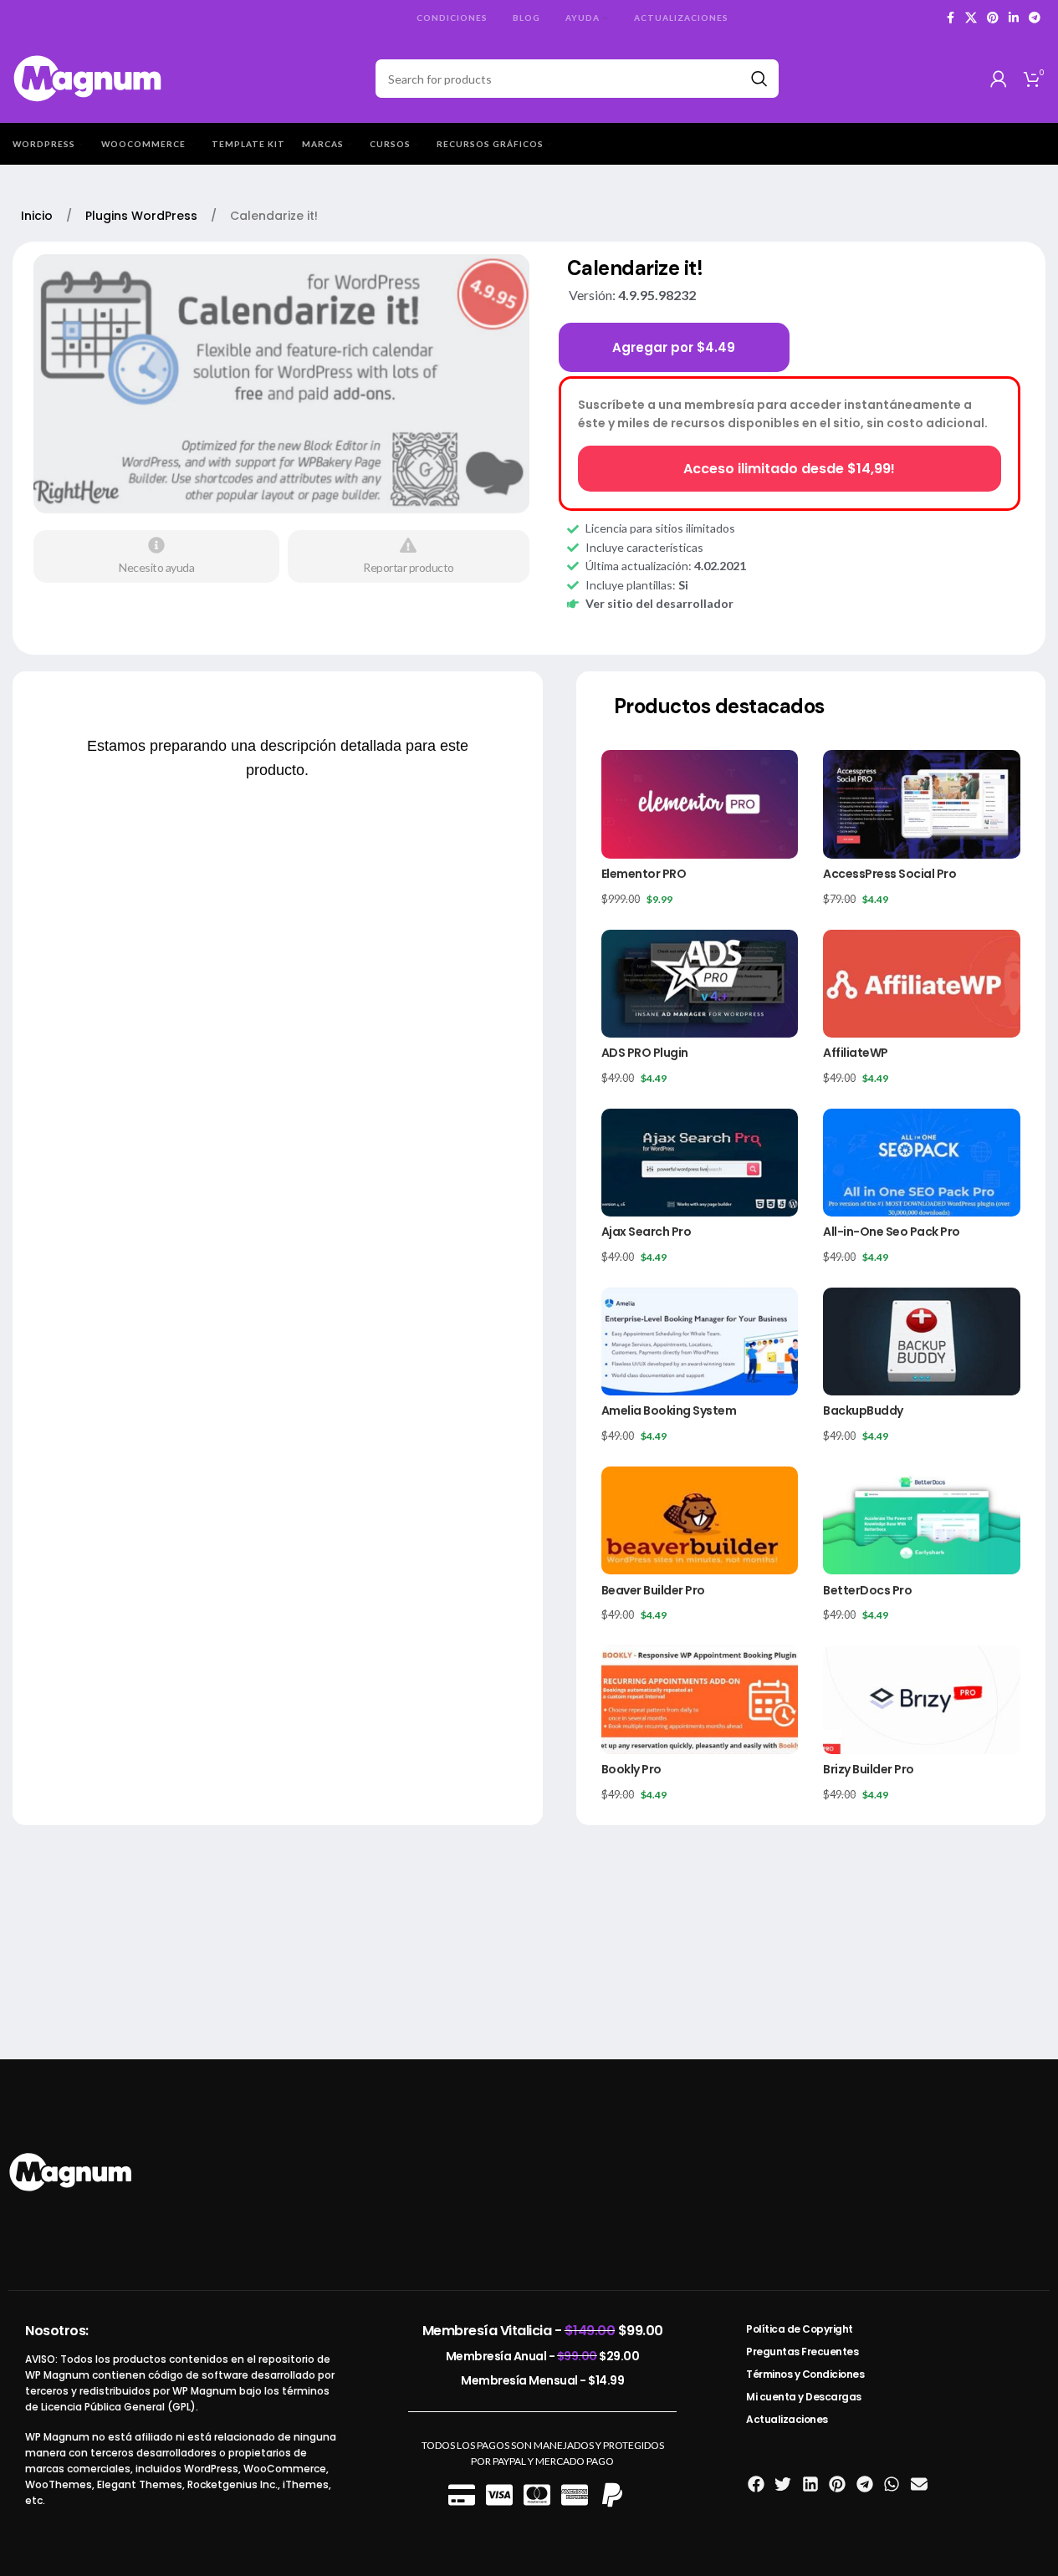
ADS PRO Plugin (645, 1053)
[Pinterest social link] (993, 18)
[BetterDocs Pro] (922, 1520)
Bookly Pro (631, 1769)
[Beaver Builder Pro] (700, 1520)
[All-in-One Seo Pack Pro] (922, 1163)
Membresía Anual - (543, 2356)
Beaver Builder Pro (653, 1590)
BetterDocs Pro (867, 1590)
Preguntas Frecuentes (802, 2352)
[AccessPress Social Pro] (922, 804)
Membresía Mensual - (542, 2380)
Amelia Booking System (669, 1410)
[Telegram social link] (1035, 18)
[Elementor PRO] (700, 804)
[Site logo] (88, 77)
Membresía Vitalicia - (543, 2331)
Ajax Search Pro (647, 1232)
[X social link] (971, 18)
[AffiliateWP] (922, 984)
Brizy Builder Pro (869, 1769)
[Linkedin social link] (1014, 18)
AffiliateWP (856, 1053)
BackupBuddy (863, 1410)
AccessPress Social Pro (889, 874)
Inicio (38, 216)
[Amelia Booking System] (700, 1342)
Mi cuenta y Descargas (804, 2397)
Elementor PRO (644, 874)
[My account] (999, 79)
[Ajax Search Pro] (700, 1163)
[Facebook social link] (950, 18)
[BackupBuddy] (922, 1342)
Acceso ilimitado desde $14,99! (789, 469)
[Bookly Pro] (700, 1699)
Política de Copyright (800, 2329)
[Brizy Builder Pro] (922, 1699)
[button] (756, 2484)
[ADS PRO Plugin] (700, 984)
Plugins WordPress (143, 216)
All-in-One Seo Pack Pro (892, 1232)
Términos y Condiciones (805, 2374)
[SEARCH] (759, 79)
